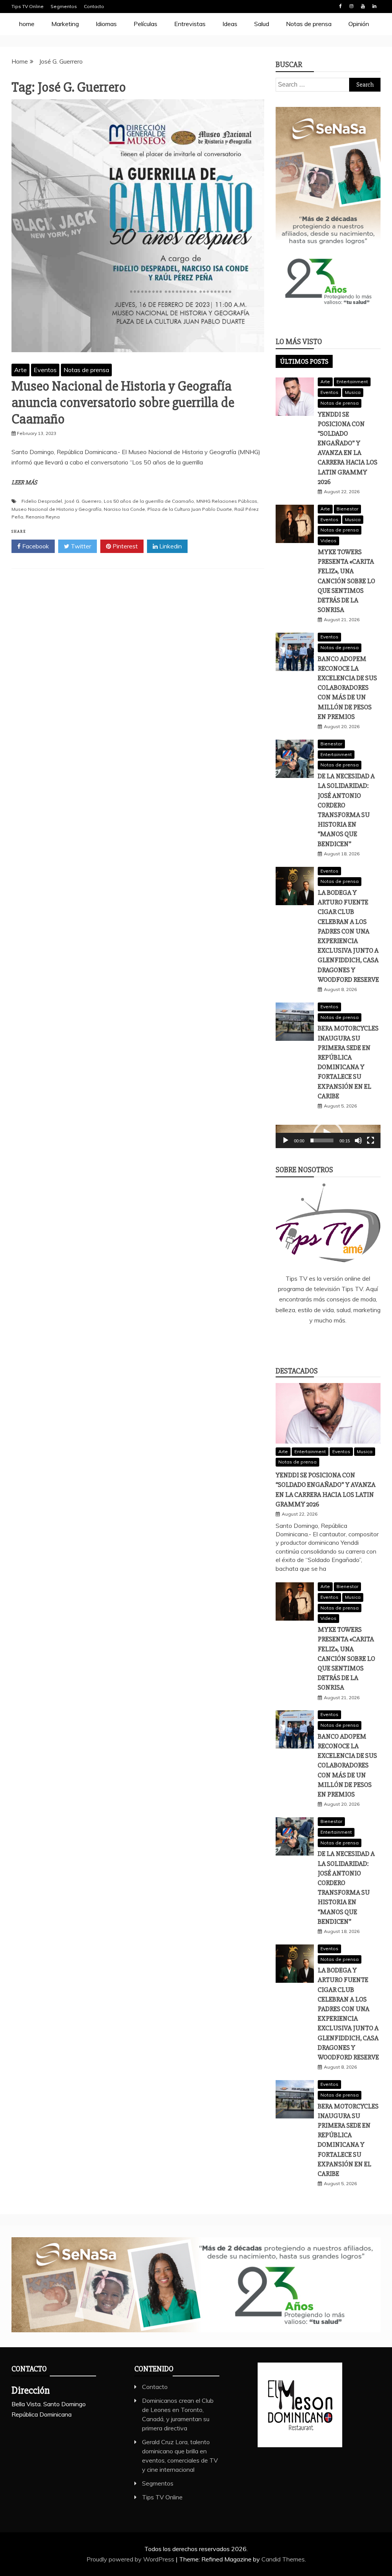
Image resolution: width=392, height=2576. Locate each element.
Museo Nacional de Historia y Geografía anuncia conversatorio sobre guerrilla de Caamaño (123, 403)
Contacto (94, 6)
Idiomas (106, 24)
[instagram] (339, 1341)
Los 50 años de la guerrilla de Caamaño (149, 501)
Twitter (80, 546)
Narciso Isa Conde (124, 509)
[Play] (286, 1140)
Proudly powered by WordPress (131, 2559)
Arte (20, 370)
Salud (262, 24)
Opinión (359, 24)
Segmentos (64, 6)
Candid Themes (283, 2559)
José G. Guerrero (83, 501)
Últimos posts (304, 361)
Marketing (65, 24)
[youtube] (362, 1341)
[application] (328, 1136)
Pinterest (124, 546)
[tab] (304, 361)
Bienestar (347, 509)
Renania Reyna (43, 517)
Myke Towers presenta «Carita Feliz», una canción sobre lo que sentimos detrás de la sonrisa (346, 581)
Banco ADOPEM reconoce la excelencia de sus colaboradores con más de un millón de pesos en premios (347, 688)
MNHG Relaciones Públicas (227, 501)
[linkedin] (317, 1341)
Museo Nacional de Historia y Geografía (56, 509)
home (27, 24)
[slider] (322, 1140)
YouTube (363, 6)
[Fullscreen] (371, 1140)
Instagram (351, 6)
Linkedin (374, 6)
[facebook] (294, 1341)
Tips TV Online (28, 6)
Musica (353, 392)
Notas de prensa (309, 24)
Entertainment (352, 381)
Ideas (230, 24)
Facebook (340, 6)
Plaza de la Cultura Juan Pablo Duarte (190, 509)
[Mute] (358, 1140)
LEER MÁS (24, 482)
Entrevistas (190, 24)
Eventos (45, 370)
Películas (145, 24)
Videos (328, 541)
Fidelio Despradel (42, 501)
